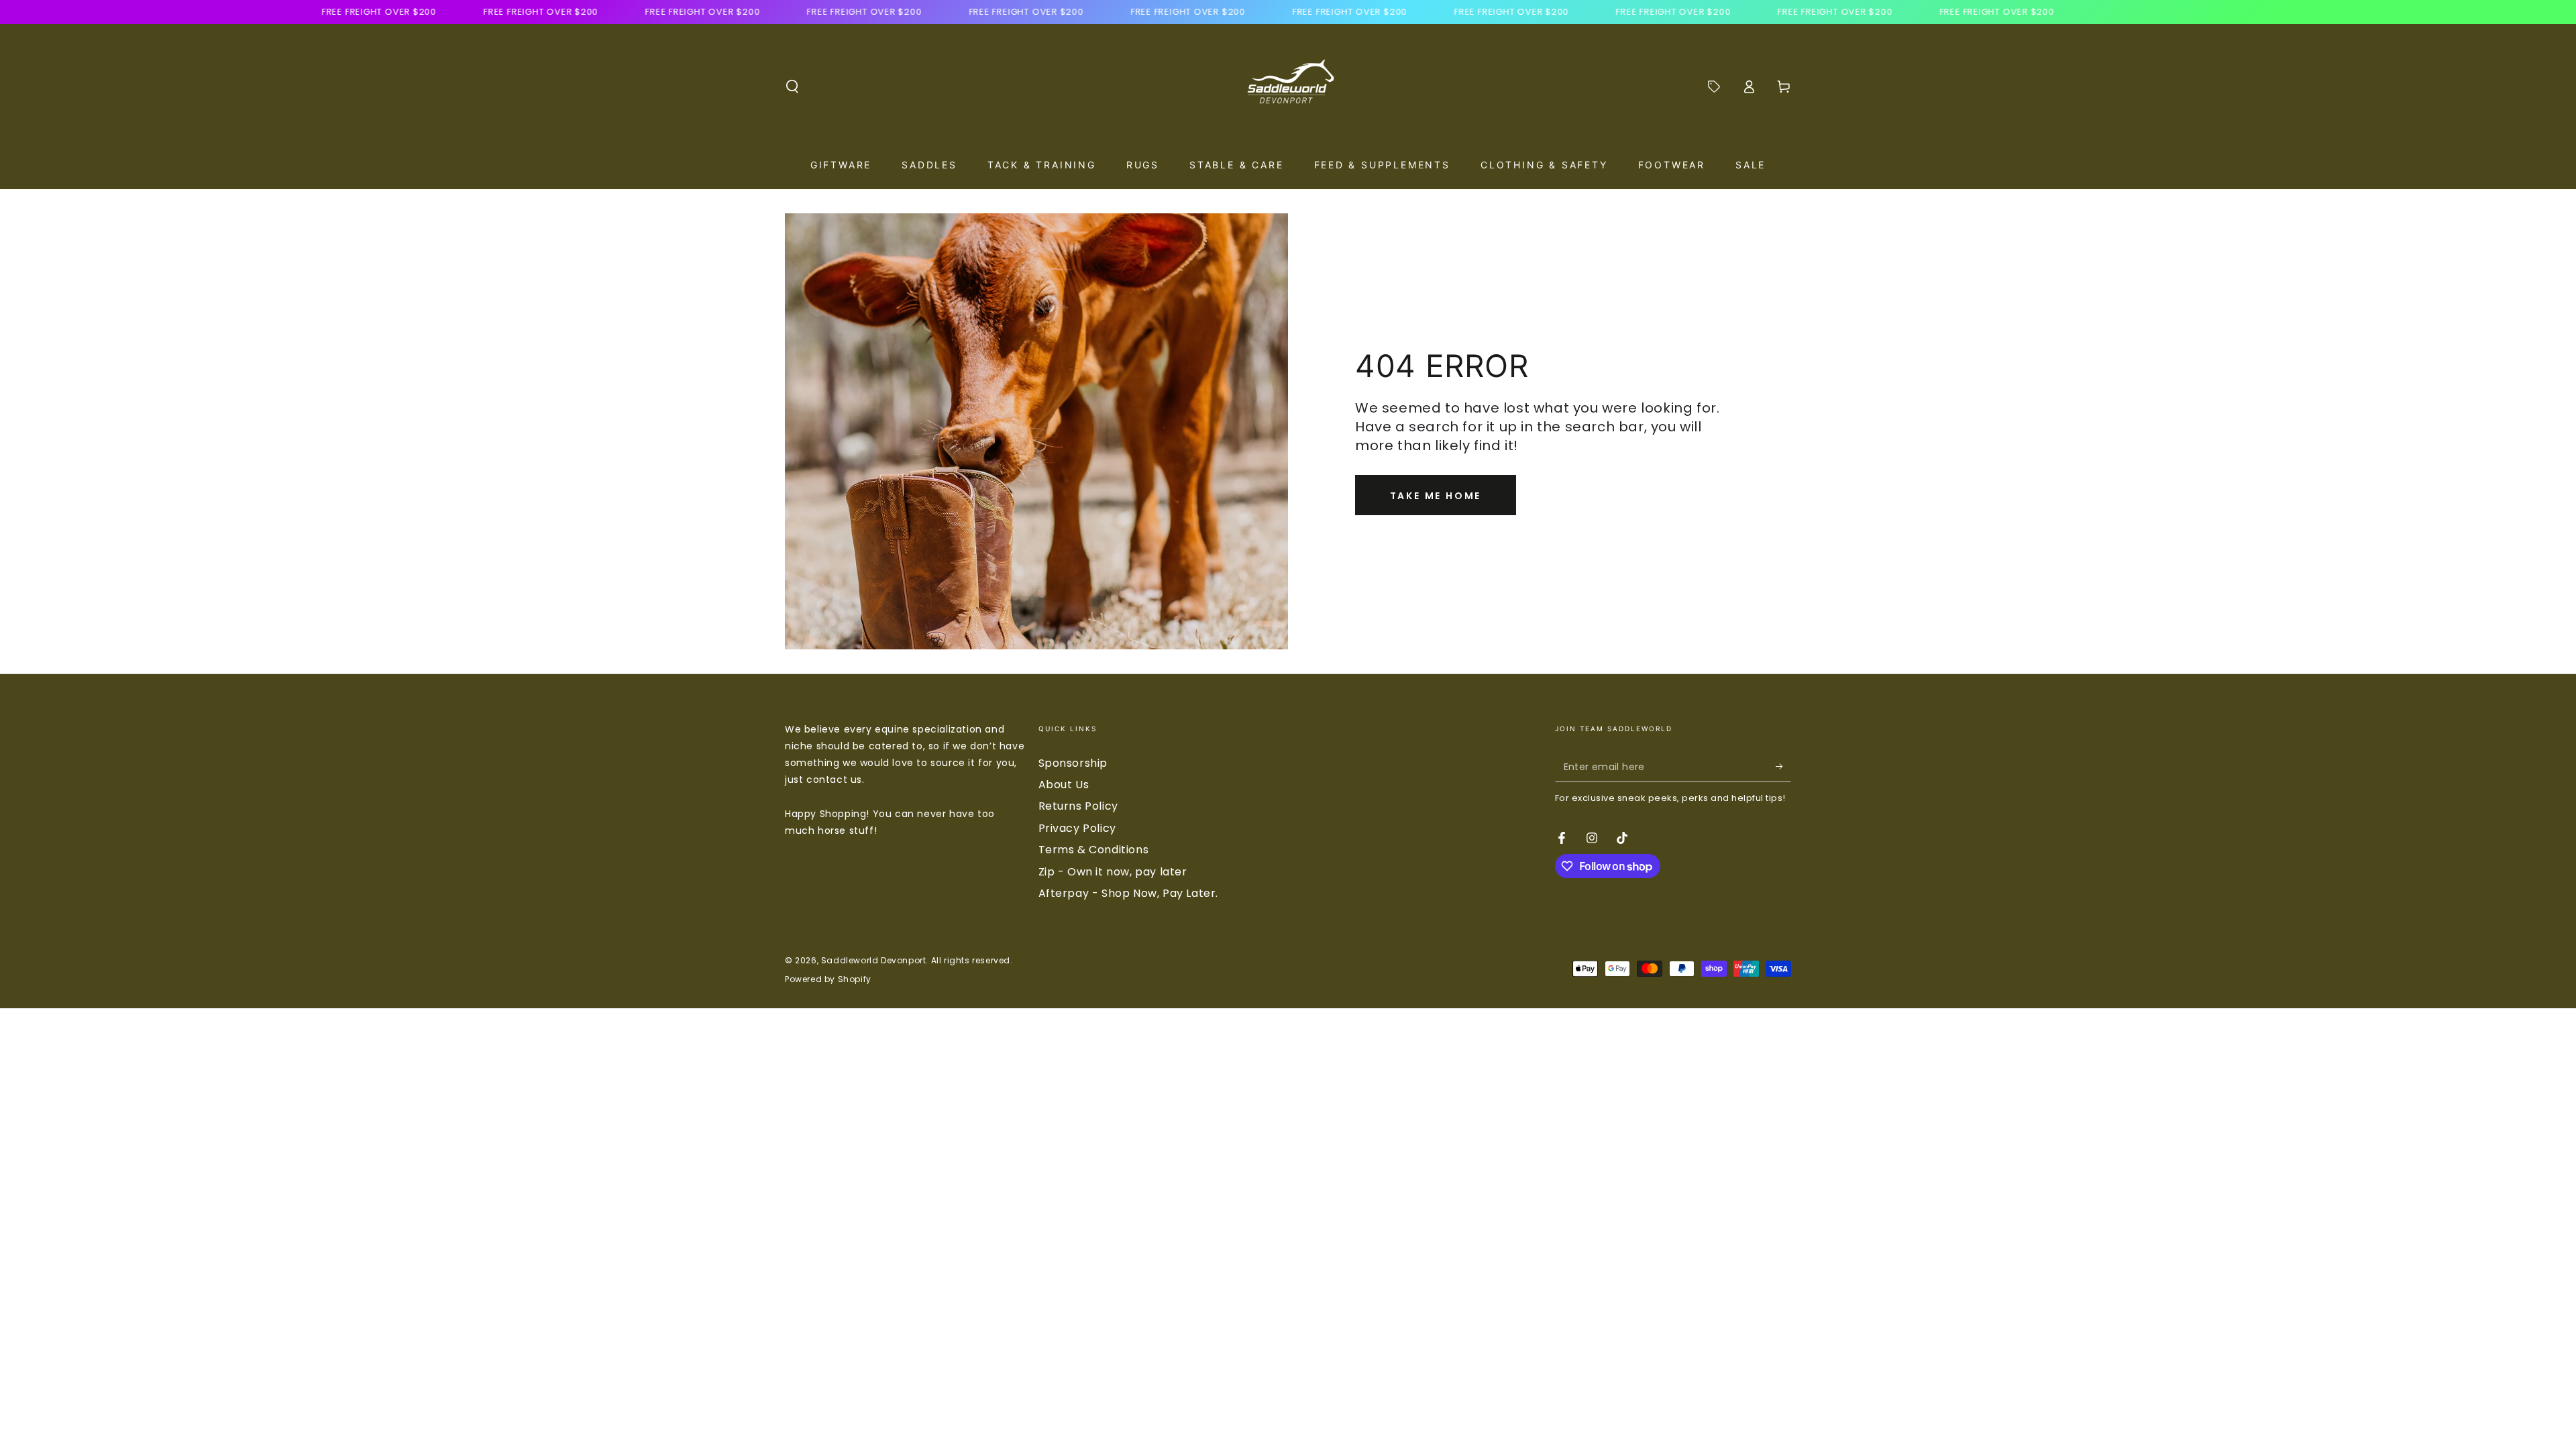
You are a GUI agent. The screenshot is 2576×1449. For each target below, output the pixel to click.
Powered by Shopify (828, 979)
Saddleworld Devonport (874, 960)
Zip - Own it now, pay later (1113, 872)
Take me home (1436, 496)
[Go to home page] (1288, 87)
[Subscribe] (1783, 767)
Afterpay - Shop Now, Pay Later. (1129, 893)
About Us (1064, 785)
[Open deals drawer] (1714, 87)
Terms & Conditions (1094, 850)
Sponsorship (1073, 763)
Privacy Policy (1077, 828)
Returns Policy (1078, 806)
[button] (792, 87)
